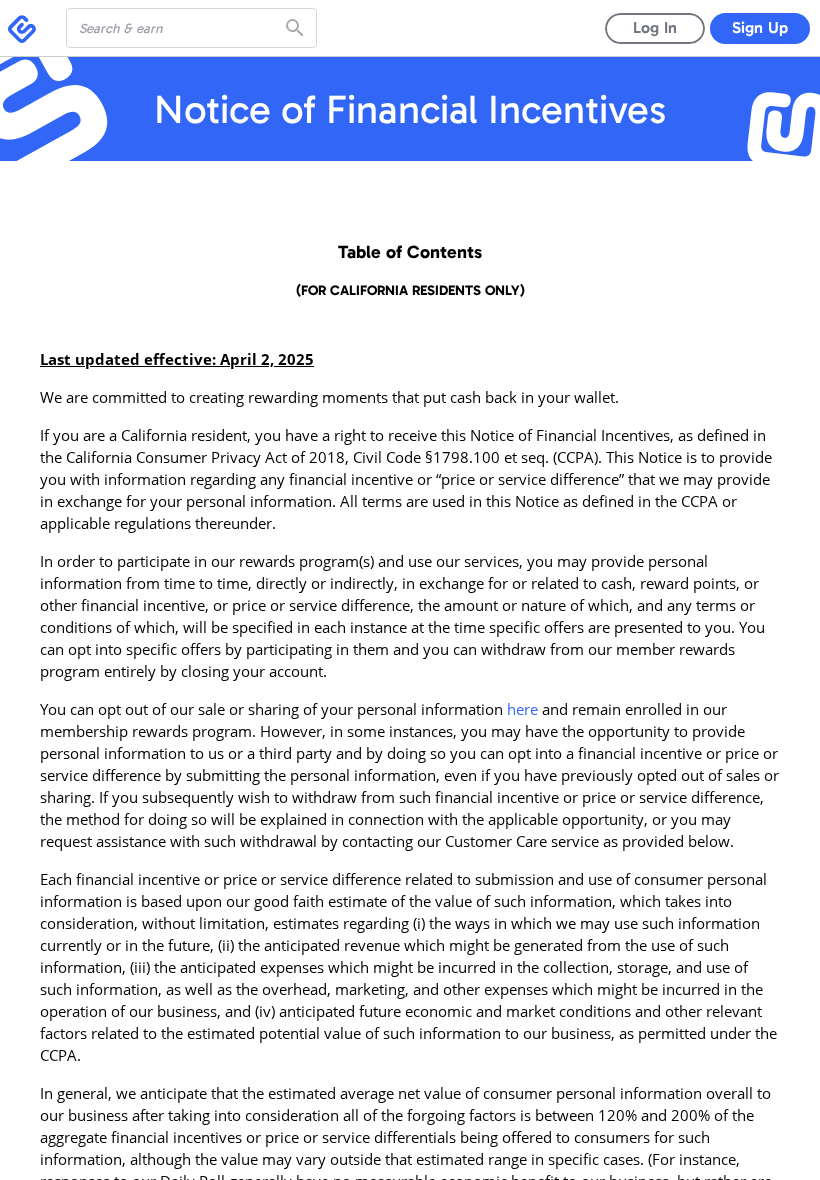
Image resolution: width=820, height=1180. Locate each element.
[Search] (297, 28)
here (522, 709)
